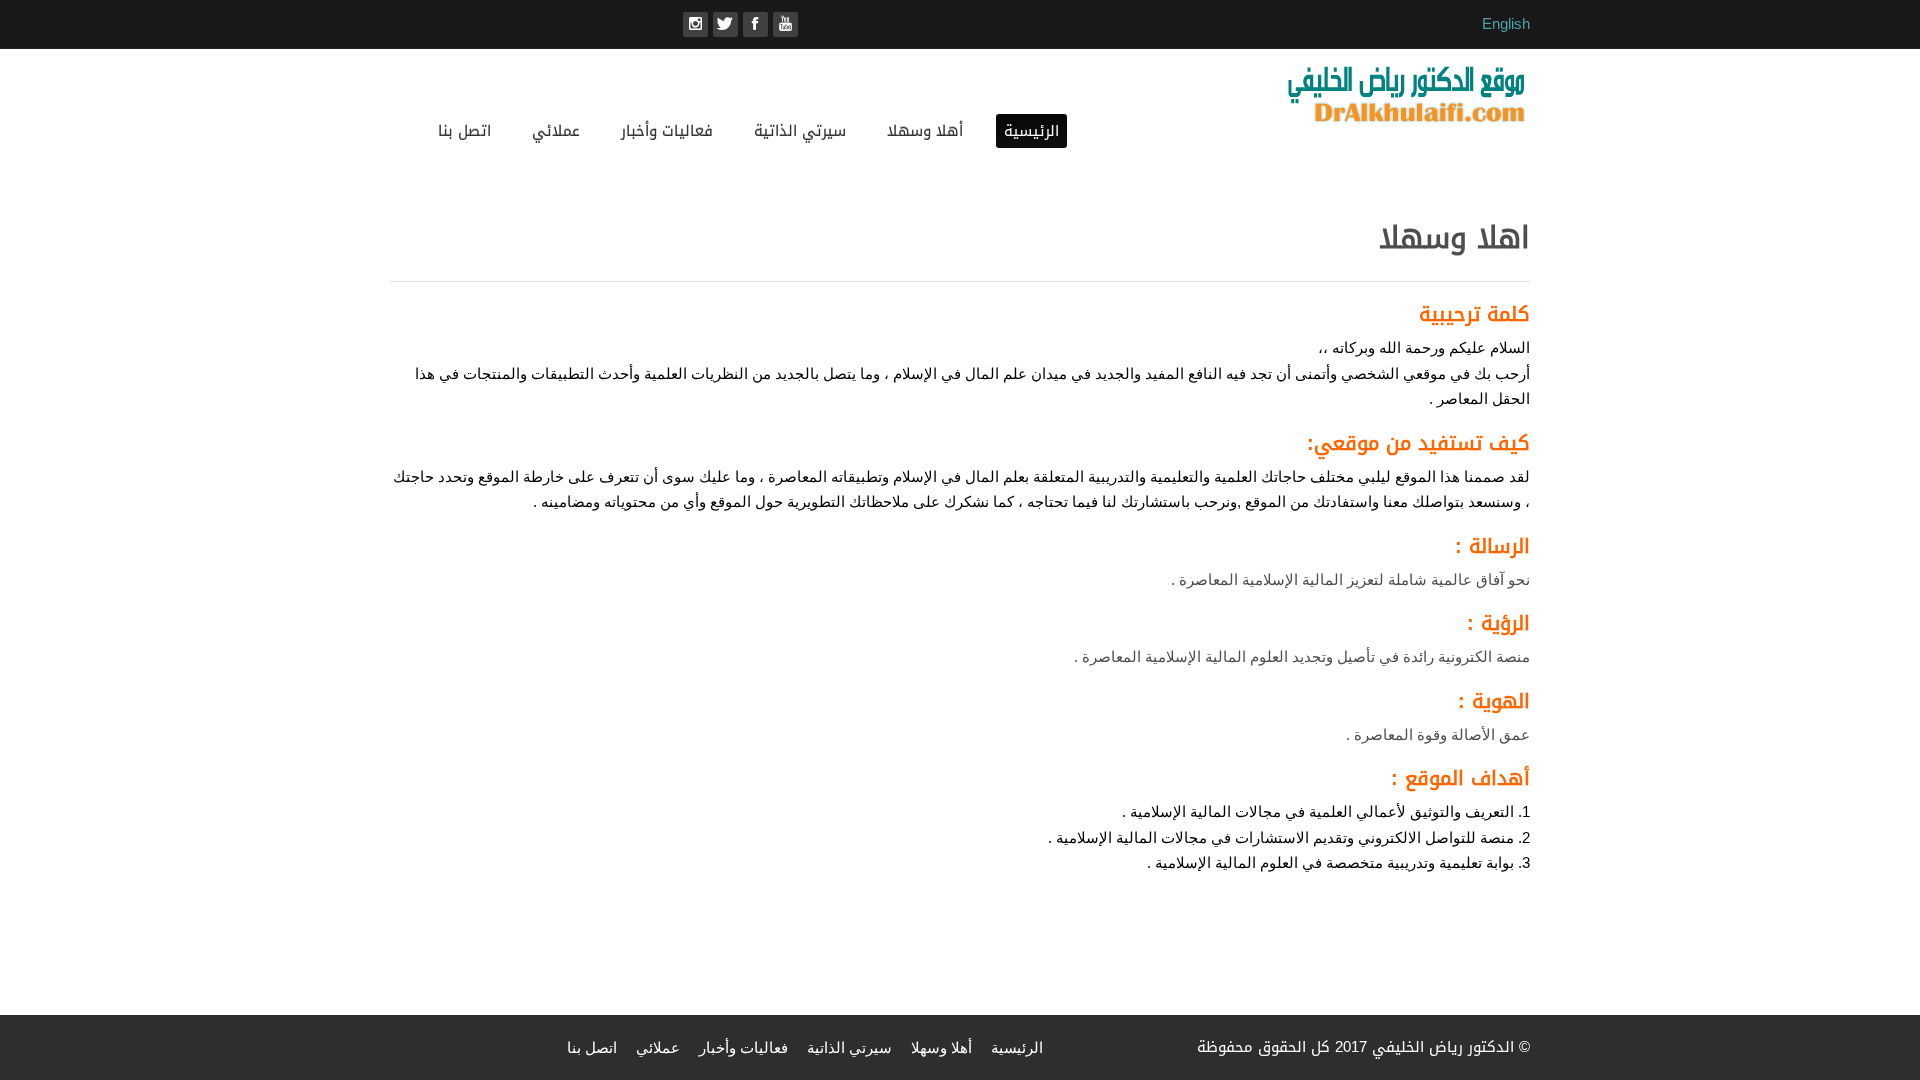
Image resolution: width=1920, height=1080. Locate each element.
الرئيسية (1031, 131)
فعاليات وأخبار (667, 131)
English (1506, 23)
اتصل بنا (464, 131)
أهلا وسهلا (925, 131)
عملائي (556, 131)
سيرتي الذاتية (800, 131)
